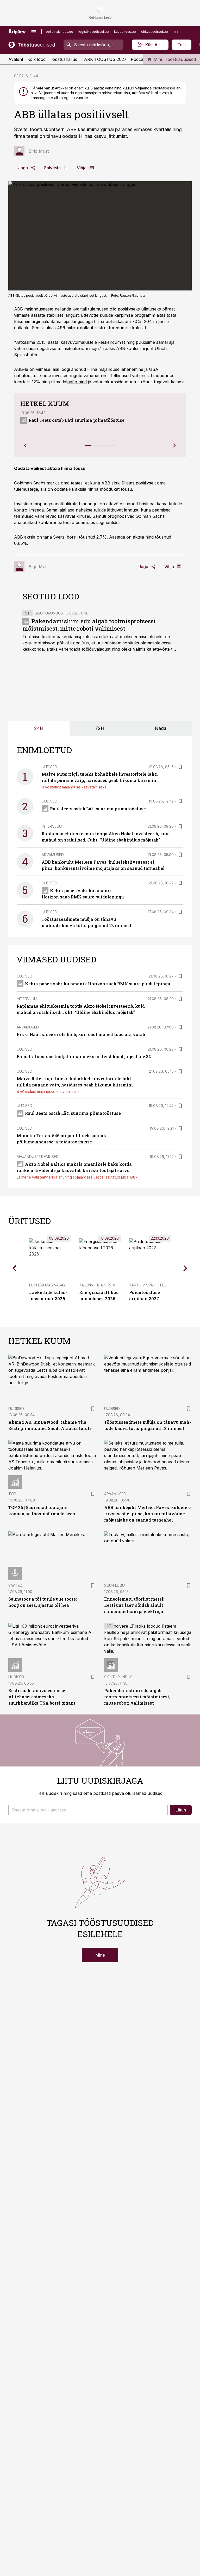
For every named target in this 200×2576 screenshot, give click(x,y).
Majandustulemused (38, 1157)
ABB (19, 309)
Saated (15, 1585)
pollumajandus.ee (60, 32)
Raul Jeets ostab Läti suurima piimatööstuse (77, 420)
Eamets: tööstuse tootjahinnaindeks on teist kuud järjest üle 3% (84, 1056)
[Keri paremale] (174, 445)
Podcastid (140, 59)
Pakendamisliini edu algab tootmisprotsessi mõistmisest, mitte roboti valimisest (89, 625)
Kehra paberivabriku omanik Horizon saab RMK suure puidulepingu (98, 984)
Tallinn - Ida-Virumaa (100, 1285)
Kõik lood (36, 59)
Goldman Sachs (30, 483)
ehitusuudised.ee (155, 32)
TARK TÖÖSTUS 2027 (104, 59)
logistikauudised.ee (94, 32)
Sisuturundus (49, 613)
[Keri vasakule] (26, 445)
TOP (12, 1494)
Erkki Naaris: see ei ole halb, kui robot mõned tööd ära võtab (81, 1034)
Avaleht (16, 59)
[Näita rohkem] (176, 32)
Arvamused (53, 855)
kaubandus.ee (125, 32)
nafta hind (77, 382)
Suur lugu (114, 1585)
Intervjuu (52, 826)
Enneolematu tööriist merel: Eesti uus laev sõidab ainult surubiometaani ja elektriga (134, 1605)
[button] (88, 1810)
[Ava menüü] (34, 32)
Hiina (92, 369)
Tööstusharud (64, 59)
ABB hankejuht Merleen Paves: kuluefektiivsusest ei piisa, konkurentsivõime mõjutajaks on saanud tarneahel (148, 1514)
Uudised (49, 767)
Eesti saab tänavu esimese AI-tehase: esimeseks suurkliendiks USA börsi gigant (42, 1697)
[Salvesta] (180, 767)
